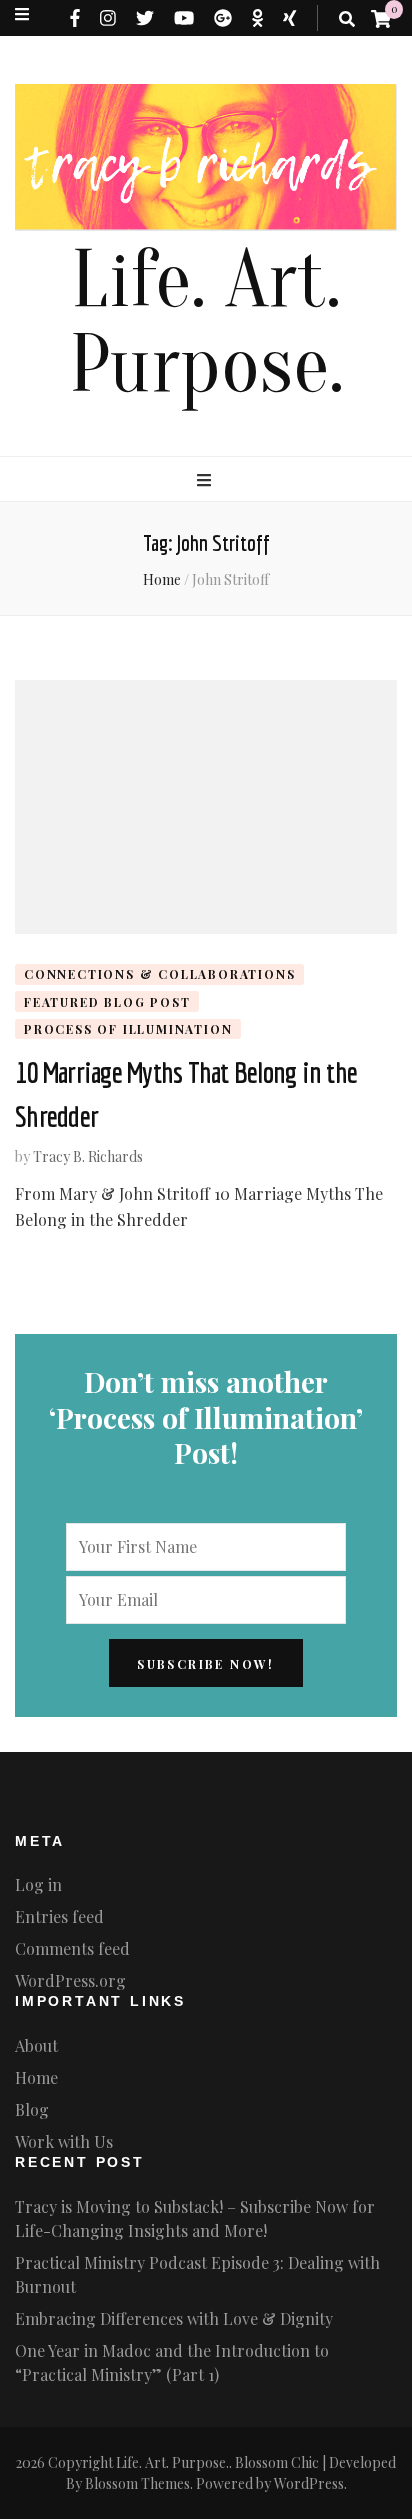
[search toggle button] (347, 19)
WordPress (309, 2483)
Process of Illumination (128, 1029)
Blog (32, 2109)
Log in (38, 1884)
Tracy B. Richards (88, 1156)
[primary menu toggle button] (206, 480)
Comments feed (72, 1948)
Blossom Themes (137, 2483)
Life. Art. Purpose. (206, 323)
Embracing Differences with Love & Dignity (174, 2318)
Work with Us (64, 2141)
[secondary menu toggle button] (22, 14)
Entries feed (59, 1916)
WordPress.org (70, 1980)
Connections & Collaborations (159, 974)
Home (36, 2077)
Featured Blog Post (107, 1002)
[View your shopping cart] (381, 18)
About (36, 2045)
